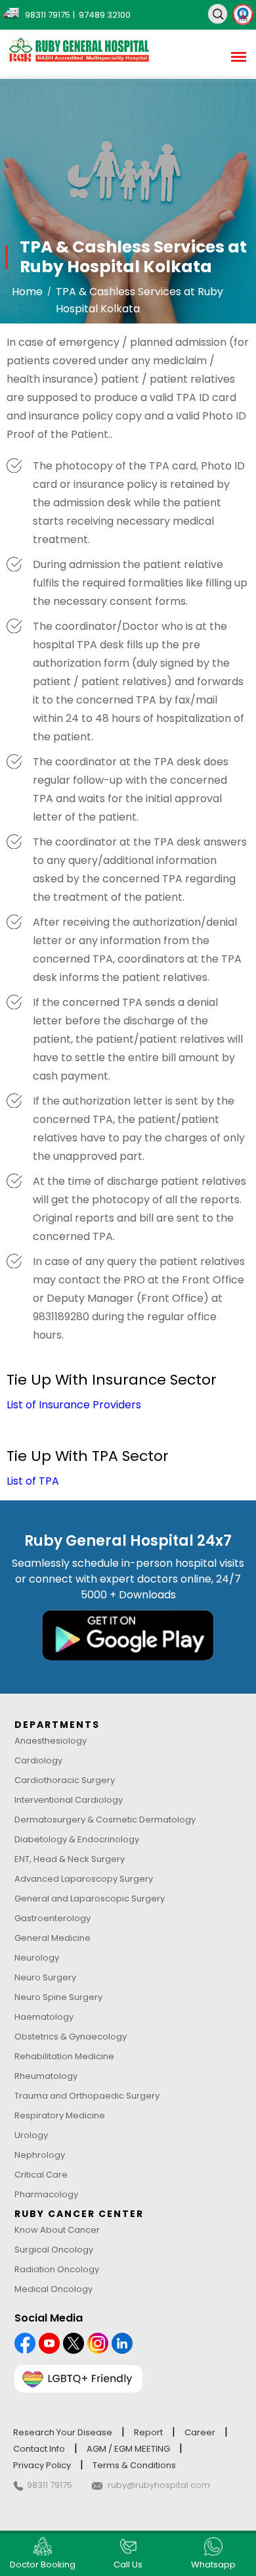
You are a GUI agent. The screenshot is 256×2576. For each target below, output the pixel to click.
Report (148, 2432)
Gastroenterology (53, 1918)
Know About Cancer (57, 2230)
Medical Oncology (53, 2289)
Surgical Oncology (54, 2250)
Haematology (44, 2017)
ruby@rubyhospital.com (159, 2485)
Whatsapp (213, 2564)
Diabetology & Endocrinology (77, 1839)
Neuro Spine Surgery (58, 1997)
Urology (31, 2135)
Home (27, 292)
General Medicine (53, 1938)
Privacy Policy (42, 2465)
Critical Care (41, 2175)
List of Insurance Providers (74, 1405)
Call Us (128, 2564)
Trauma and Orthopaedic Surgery (87, 2096)
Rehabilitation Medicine (64, 2056)
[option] (128, 201)
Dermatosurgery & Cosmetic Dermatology (105, 1820)
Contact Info (39, 2449)
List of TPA (33, 1481)
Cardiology (38, 1760)
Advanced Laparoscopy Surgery (84, 1879)
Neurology (37, 1958)
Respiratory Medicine (60, 2115)
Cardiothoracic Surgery (65, 1780)
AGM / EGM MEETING (128, 2449)
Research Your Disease (63, 2432)
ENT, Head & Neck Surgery (70, 1859)
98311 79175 (50, 2485)
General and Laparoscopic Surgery (90, 1898)
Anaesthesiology (51, 1741)
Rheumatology (46, 2076)
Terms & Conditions (134, 2465)
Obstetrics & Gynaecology (71, 2037)
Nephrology (40, 2155)
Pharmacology (46, 2194)
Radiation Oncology (57, 2269)
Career (200, 2432)
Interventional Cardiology (69, 1800)
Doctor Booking (43, 2564)
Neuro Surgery (45, 1977)
